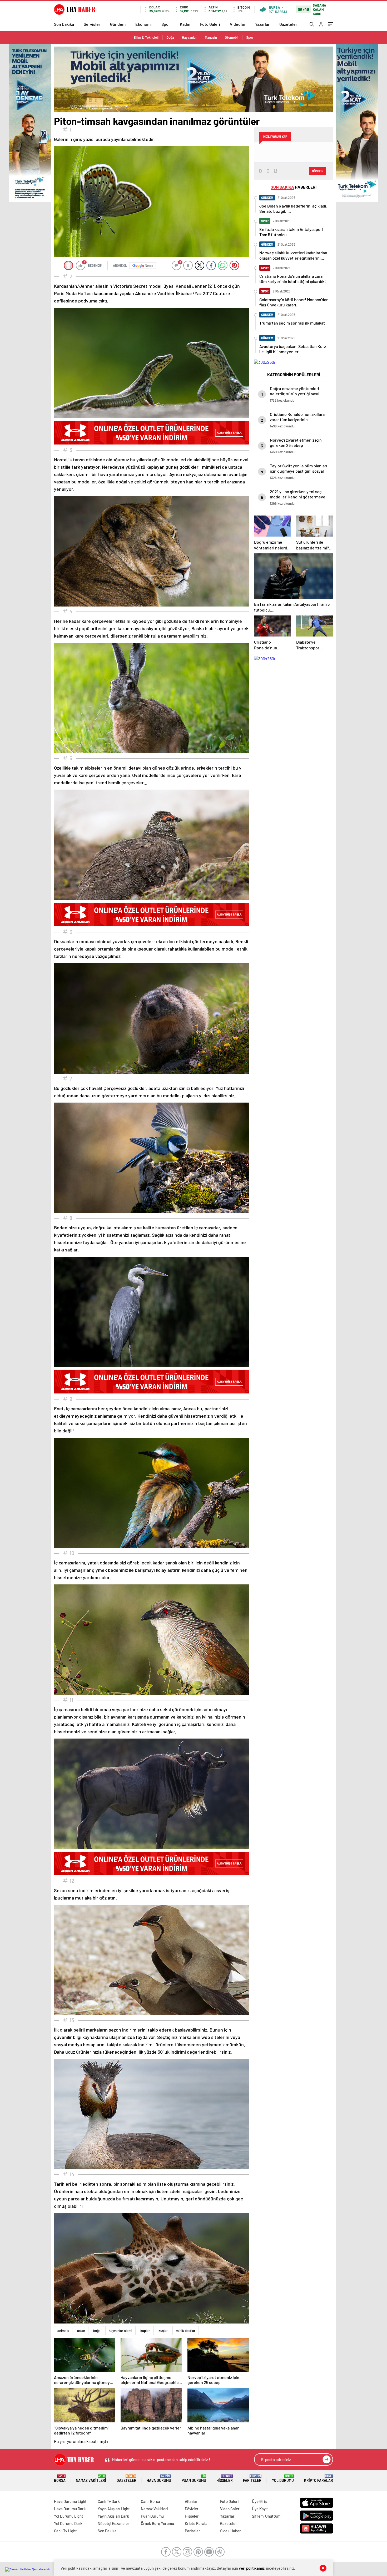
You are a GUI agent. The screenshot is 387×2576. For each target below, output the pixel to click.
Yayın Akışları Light (114, 2509)
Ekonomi (143, 24)
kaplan (145, 2331)
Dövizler (192, 2509)
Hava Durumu (159, 2479)
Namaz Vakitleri (91, 2479)
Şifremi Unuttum (266, 2516)
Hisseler (225, 2479)
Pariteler (252, 2479)
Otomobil (232, 37)
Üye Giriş (259, 2501)
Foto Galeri (210, 24)
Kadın (185, 24)
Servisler (92, 24)
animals (63, 2331)
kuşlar (163, 2331)
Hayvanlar (189, 37)
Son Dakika (64, 24)
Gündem (118, 24)
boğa (97, 2331)
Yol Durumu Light (69, 2516)
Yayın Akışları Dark (113, 2516)
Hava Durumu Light (70, 2501)
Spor (166, 24)
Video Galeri (230, 2509)
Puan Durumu (194, 2479)
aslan (81, 2331)
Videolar (238, 24)
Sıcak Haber (230, 2531)
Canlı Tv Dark (109, 2501)
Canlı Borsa (150, 2501)
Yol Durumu (283, 2479)
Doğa (170, 37)
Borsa (60, 2479)
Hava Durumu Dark (70, 2509)
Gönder (318, 171)
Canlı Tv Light (65, 2531)
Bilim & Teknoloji (146, 37)
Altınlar (191, 2501)
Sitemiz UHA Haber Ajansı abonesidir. (30, 2569)
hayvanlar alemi (120, 2331)
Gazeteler (288, 24)
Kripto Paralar (319, 2479)
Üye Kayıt (260, 2509)
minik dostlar (186, 2331)
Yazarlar (262, 24)
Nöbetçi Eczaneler (113, 2523)
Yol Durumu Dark (68, 2523)
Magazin (211, 37)
